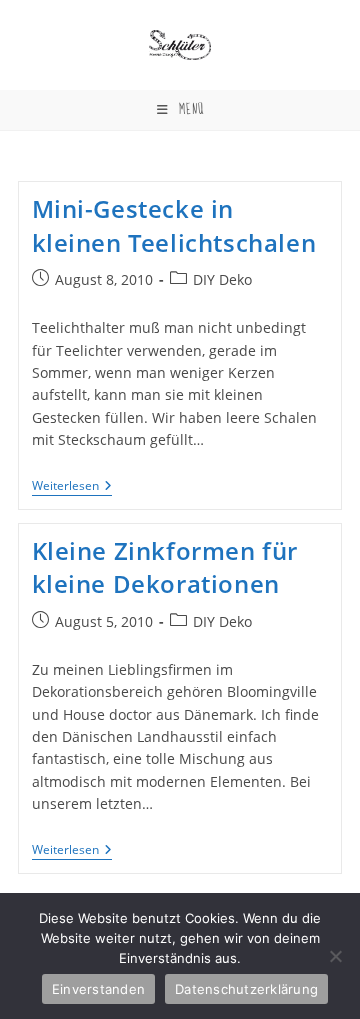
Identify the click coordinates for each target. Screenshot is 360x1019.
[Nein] (335, 956)
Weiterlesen (72, 487)
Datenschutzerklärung (246, 989)
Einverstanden (98, 989)
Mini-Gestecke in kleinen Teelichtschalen (174, 225)
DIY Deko (222, 279)
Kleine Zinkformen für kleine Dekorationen (165, 567)
